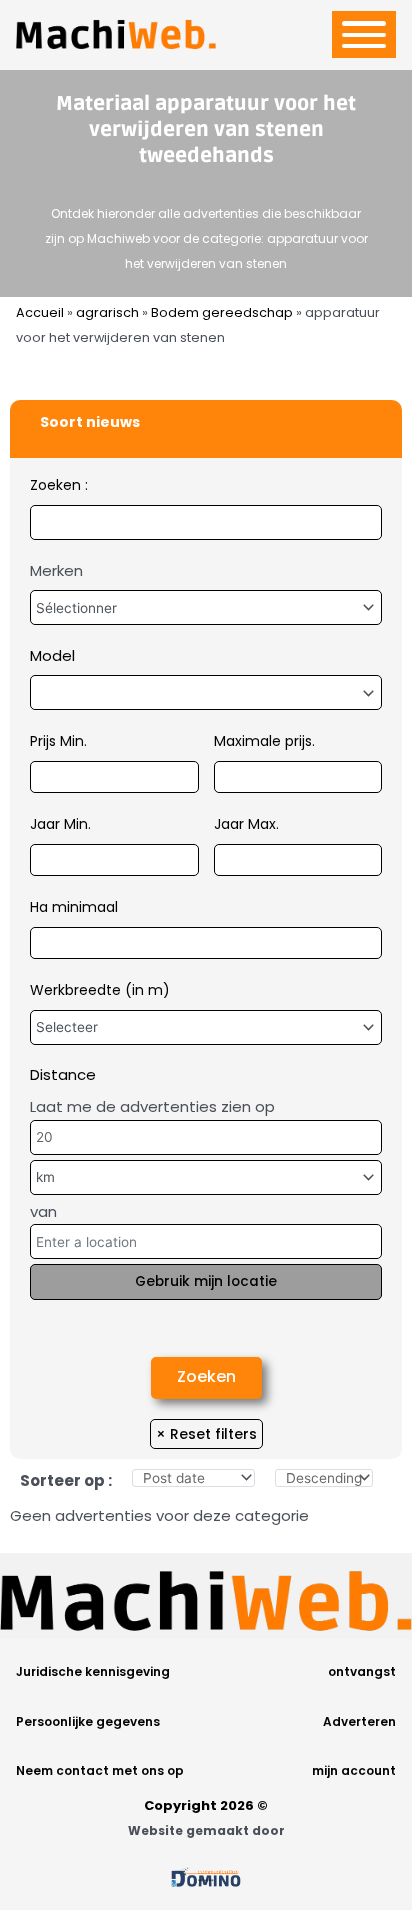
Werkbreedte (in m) (100, 990)
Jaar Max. (246, 824)
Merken (56, 570)
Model (52, 655)
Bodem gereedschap (222, 312)
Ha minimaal (74, 907)
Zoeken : (59, 485)
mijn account (354, 1770)
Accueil (40, 312)
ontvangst (362, 1671)
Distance (63, 1074)
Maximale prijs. (264, 741)
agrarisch (107, 312)
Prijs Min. (58, 741)
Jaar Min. (60, 824)
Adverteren (359, 1721)
